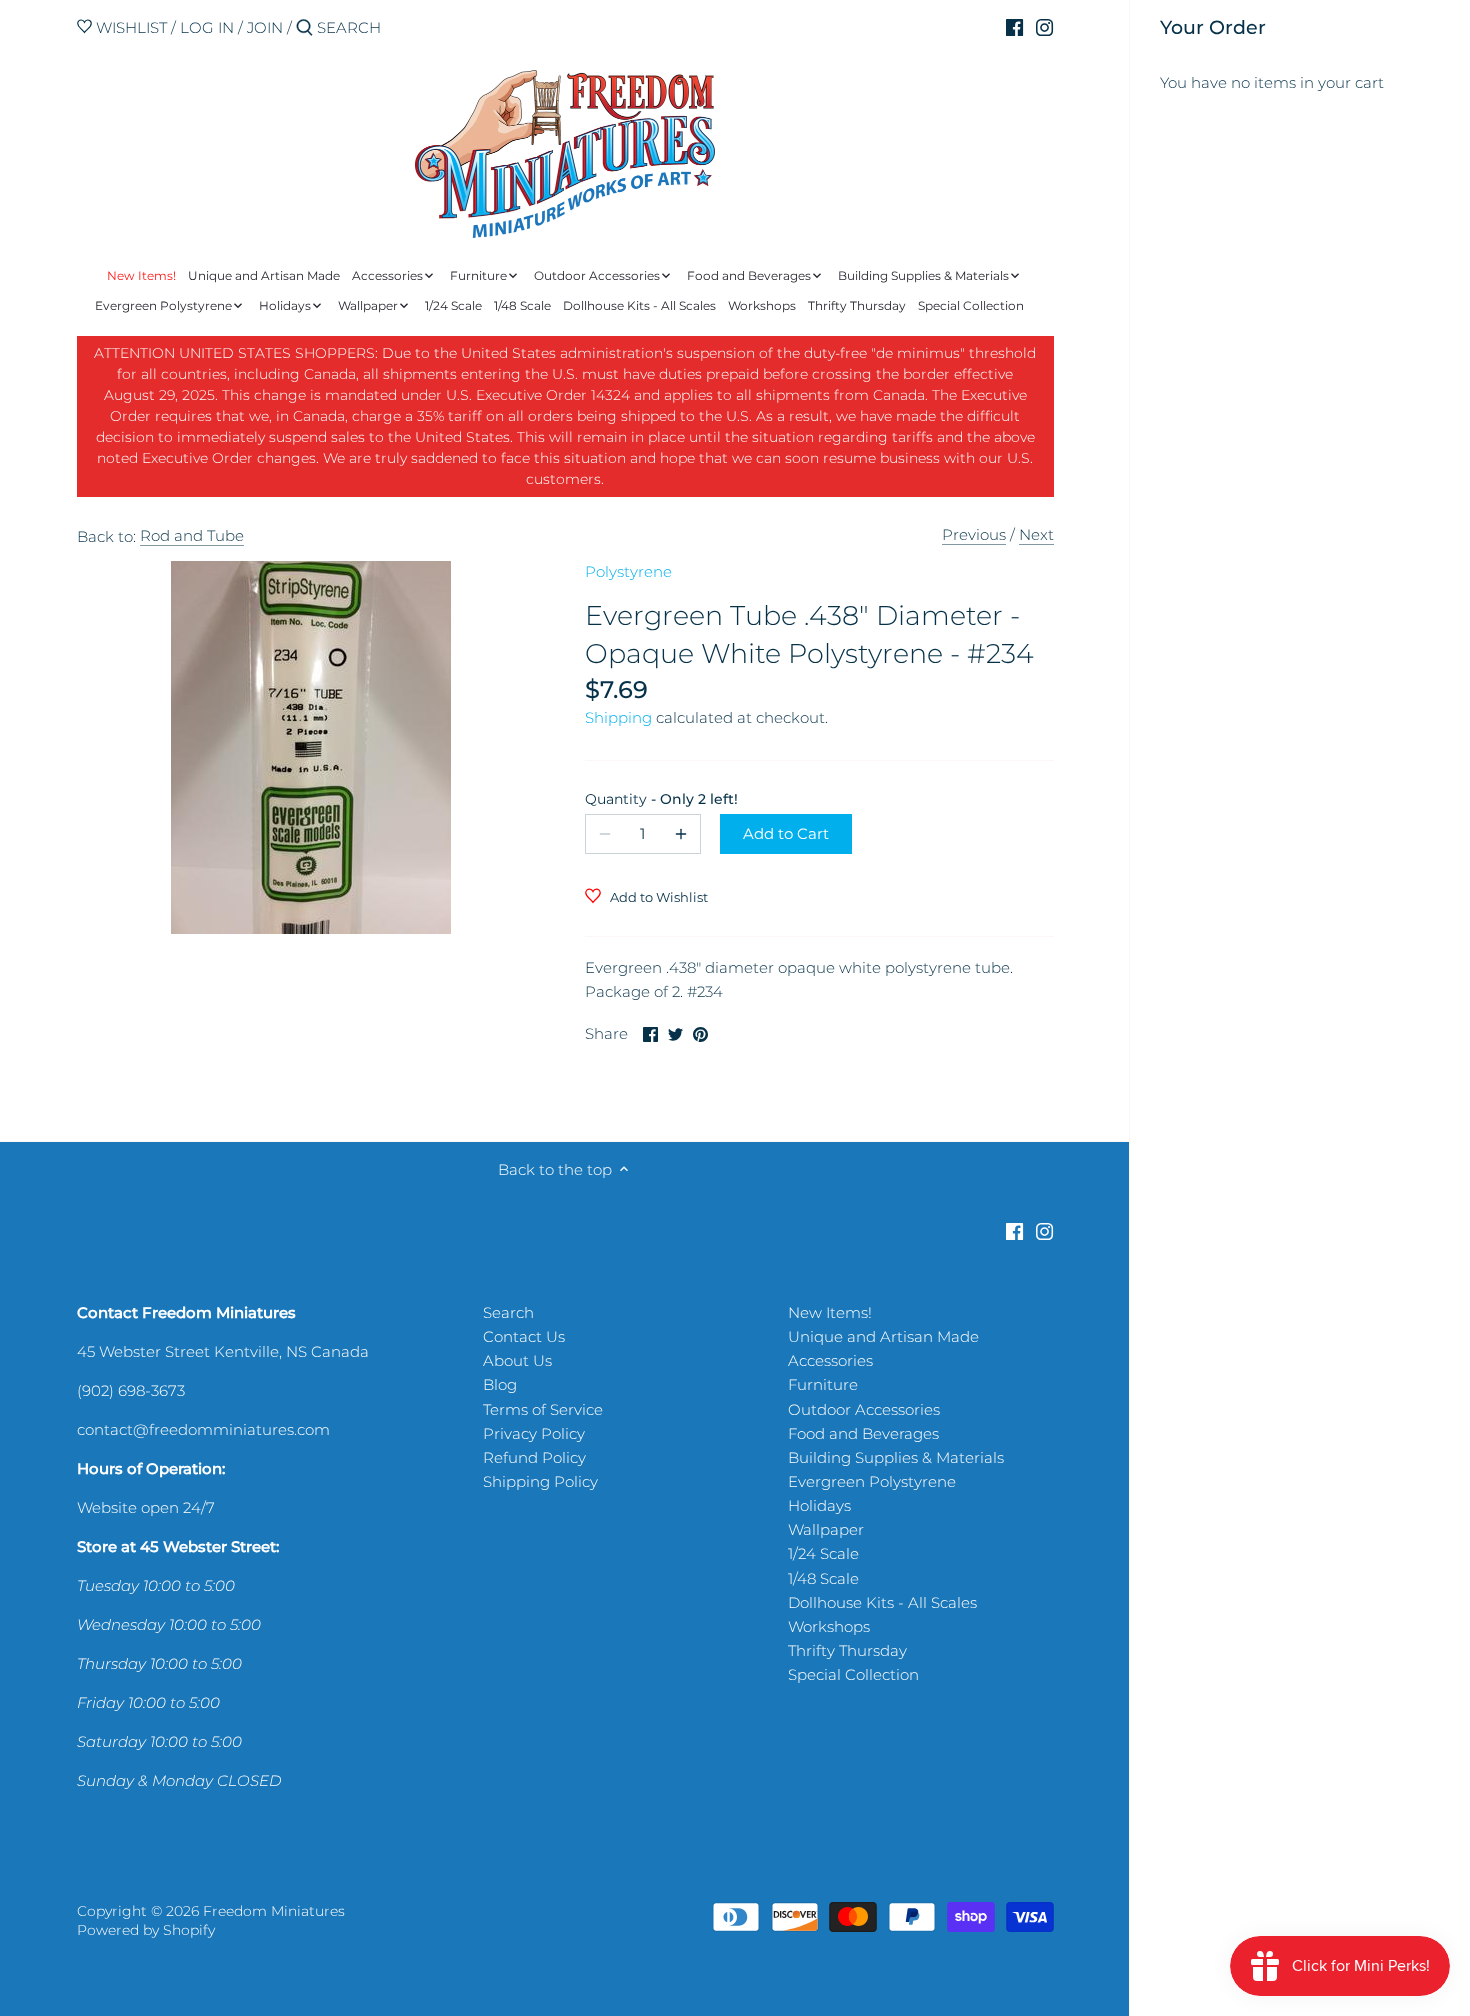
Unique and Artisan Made (883, 1336)
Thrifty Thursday (847, 1650)
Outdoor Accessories (864, 1409)
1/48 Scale (823, 1578)
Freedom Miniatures (274, 1911)
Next (1036, 534)
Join (265, 27)
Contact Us (524, 1336)
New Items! (830, 1312)
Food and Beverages (863, 1433)
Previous (974, 534)
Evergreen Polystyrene (872, 1481)
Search (508, 1312)
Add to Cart (786, 833)
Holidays (819, 1505)
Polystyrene (628, 571)
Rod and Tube (192, 535)
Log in (207, 27)
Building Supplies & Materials (896, 1457)
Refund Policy (534, 1457)
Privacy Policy (534, 1433)
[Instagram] (1044, 27)
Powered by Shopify (146, 1930)
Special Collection (853, 1674)
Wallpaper (826, 1529)
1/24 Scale (823, 1553)
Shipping (618, 717)
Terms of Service (543, 1409)
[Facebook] (1014, 27)
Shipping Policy (540, 1481)
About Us (517, 1360)
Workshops (829, 1626)
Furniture (823, 1384)
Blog (500, 1384)
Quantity (643, 799)
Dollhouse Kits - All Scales (882, 1602)
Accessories (830, 1360)
